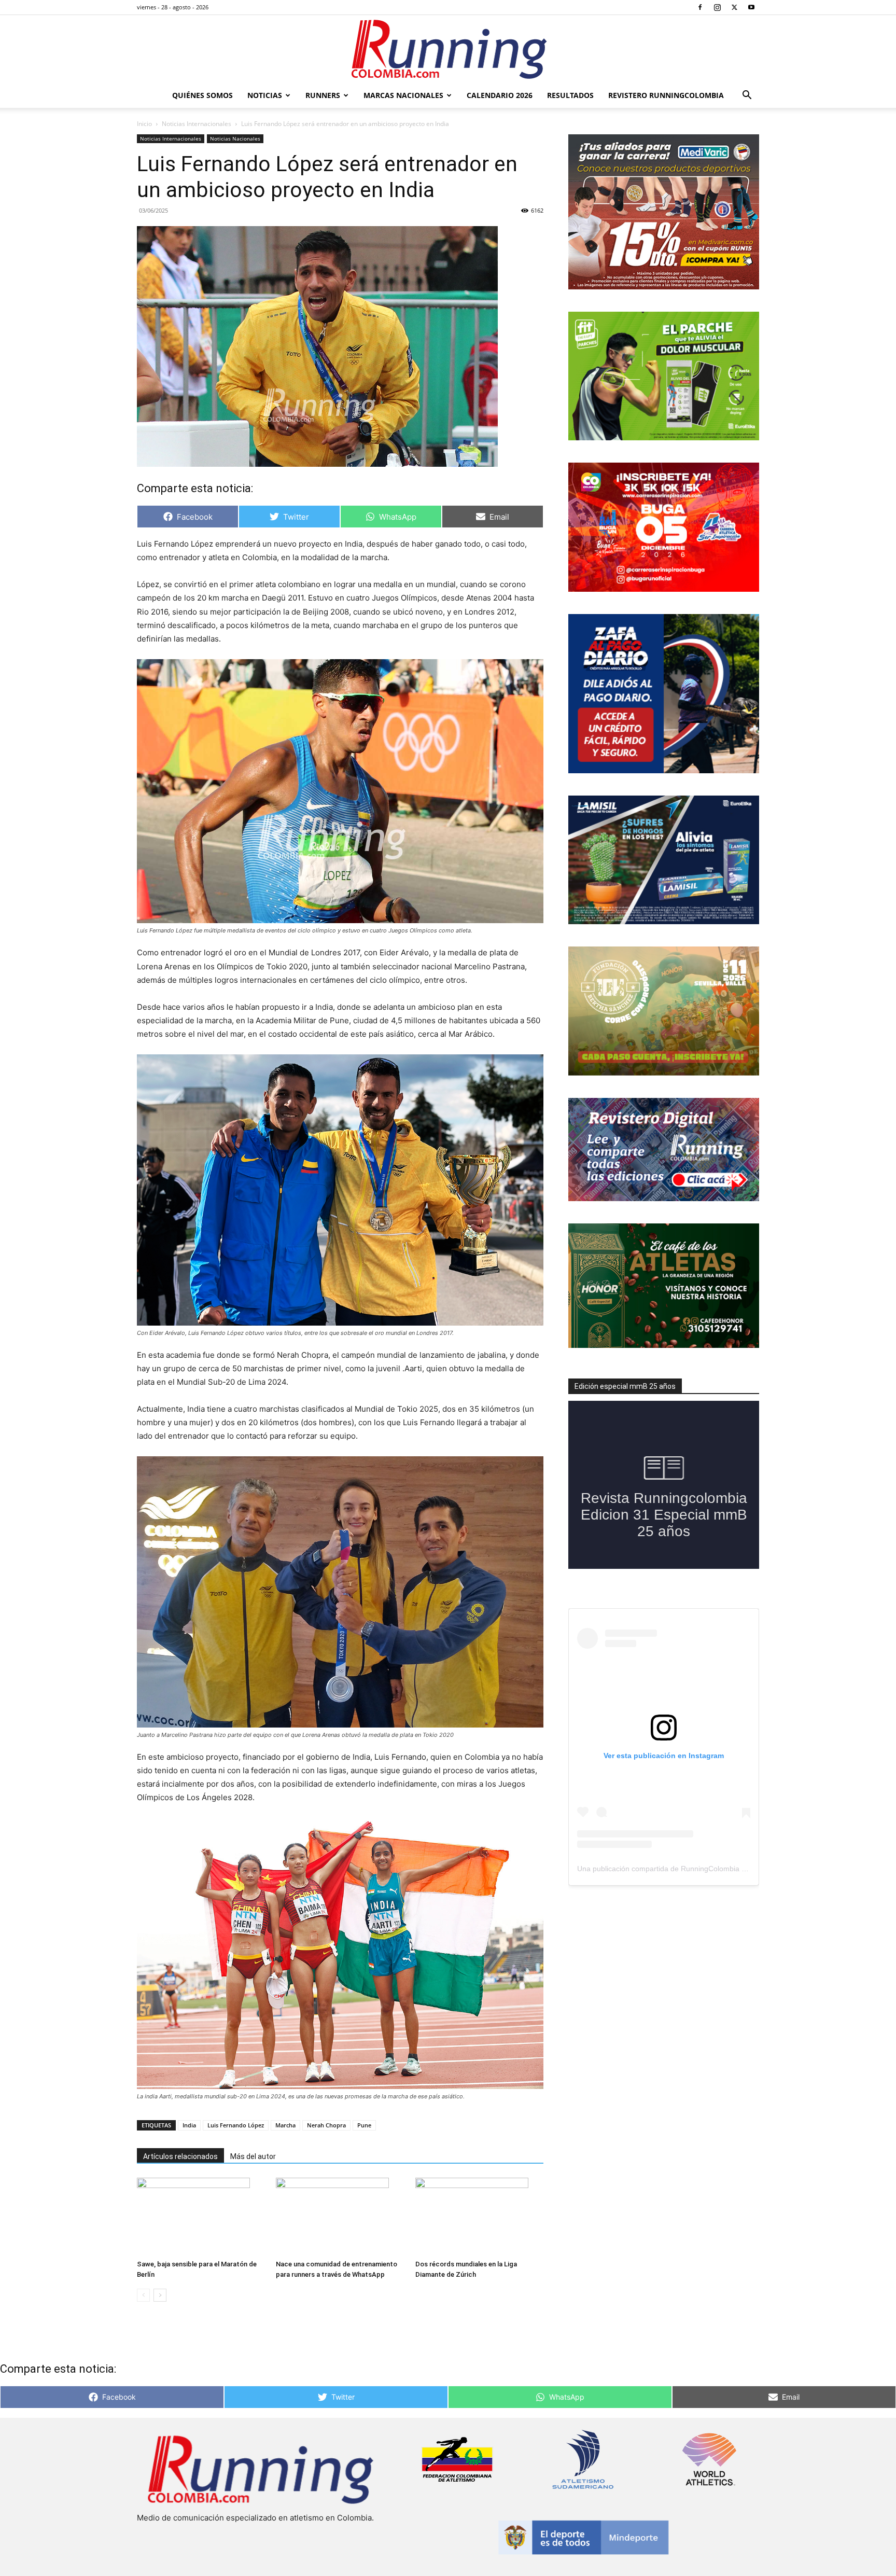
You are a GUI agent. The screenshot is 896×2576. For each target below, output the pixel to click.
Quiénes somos (202, 95)
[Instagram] (717, 7)
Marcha (285, 2125)
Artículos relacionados (180, 2156)
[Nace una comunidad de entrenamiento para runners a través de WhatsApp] (340, 2217)
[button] (747, 96)
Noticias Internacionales (197, 124)
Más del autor (253, 2156)
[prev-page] (143, 2295)
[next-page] (160, 2295)
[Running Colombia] (448, 49)
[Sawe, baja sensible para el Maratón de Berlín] (201, 2217)
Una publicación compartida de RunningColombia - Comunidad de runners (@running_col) (726, 1869)
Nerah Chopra (326, 2125)
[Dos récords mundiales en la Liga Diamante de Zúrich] (479, 2217)
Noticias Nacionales (235, 138)
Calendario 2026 (500, 95)
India (189, 2125)
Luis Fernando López (236, 2125)
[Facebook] (700, 7)
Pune (364, 2125)
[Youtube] (751, 7)
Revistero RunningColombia (666, 95)
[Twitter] (734, 7)
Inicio (144, 124)
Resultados (570, 95)
